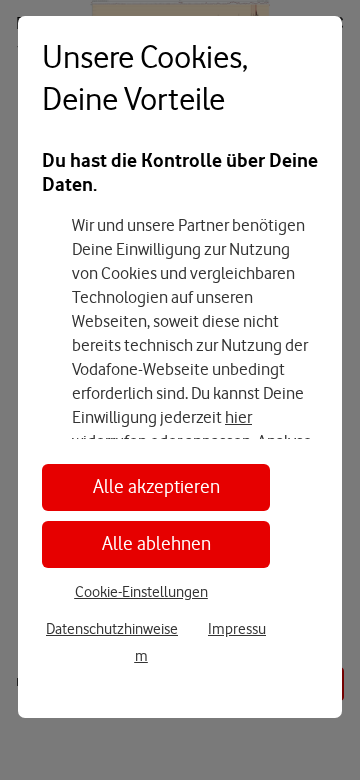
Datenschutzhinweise (112, 629)
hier (238, 417)
